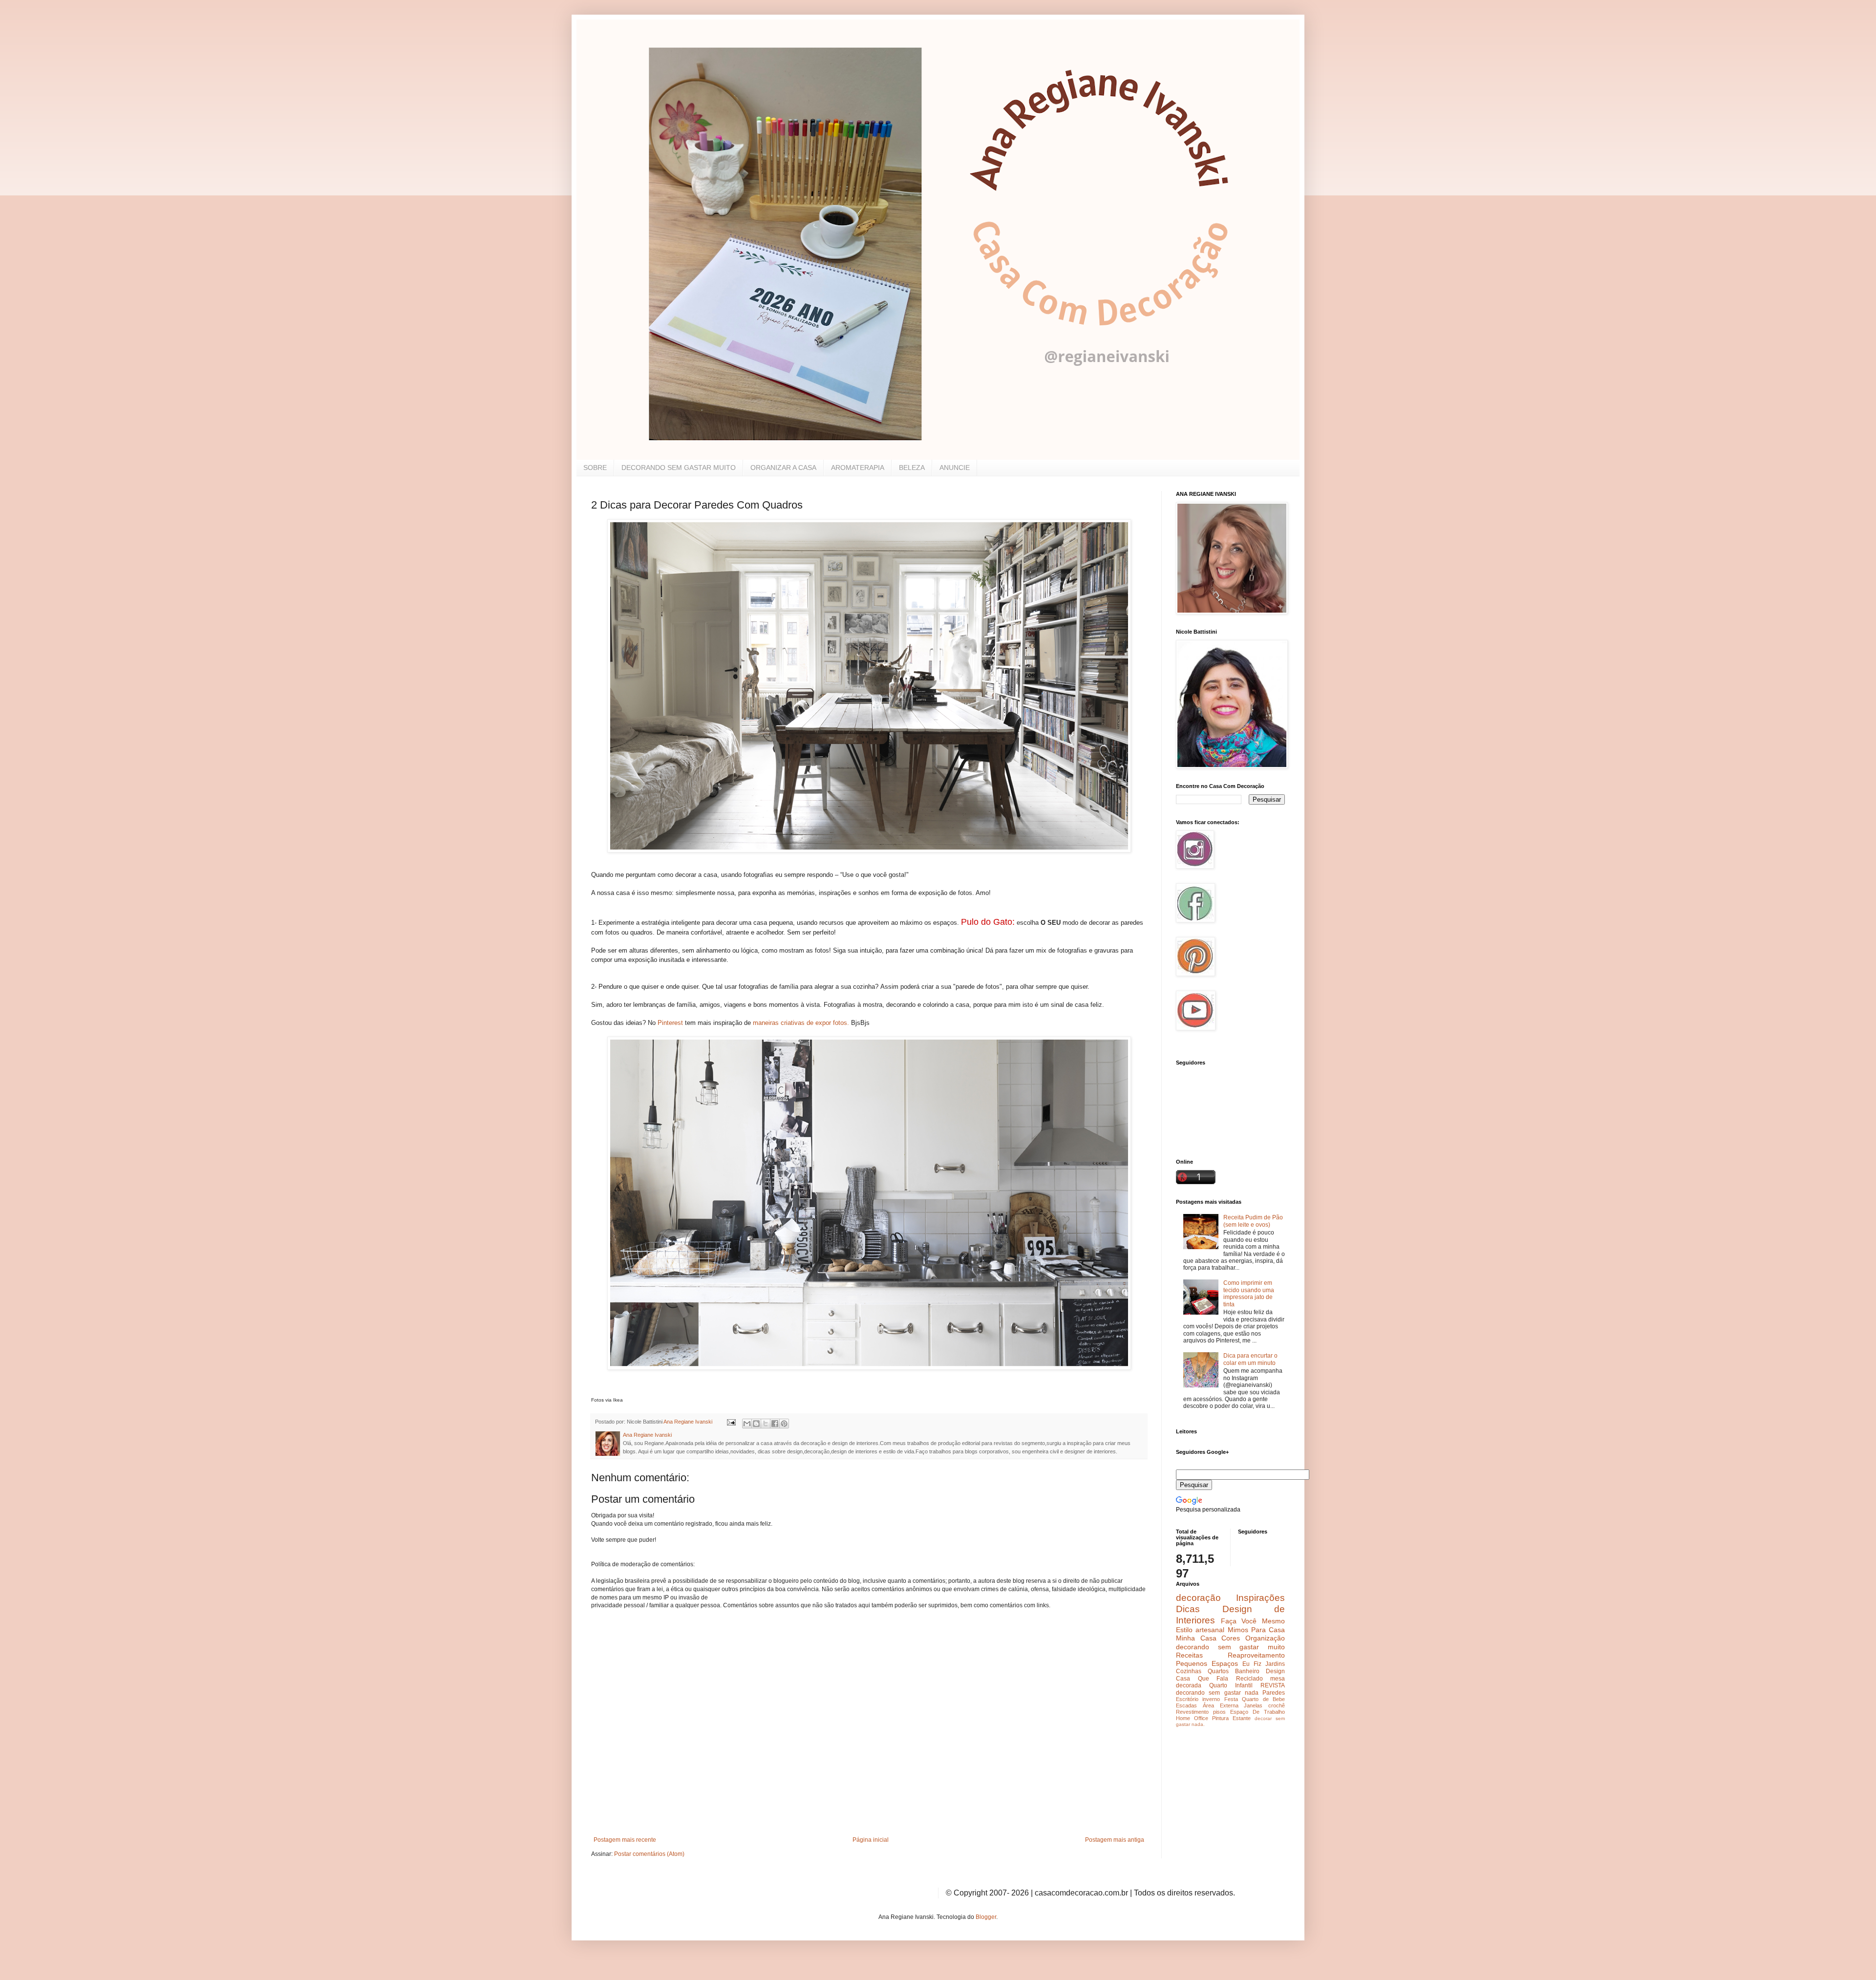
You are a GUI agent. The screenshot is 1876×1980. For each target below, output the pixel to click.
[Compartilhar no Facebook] (775, 1424)
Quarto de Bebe (1263, 1699)
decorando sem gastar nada (1217, 1693)
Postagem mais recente (625, 1840)
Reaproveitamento (1256, 1655)
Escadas (1186, 1705)
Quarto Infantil (1231, 1685)
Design (1275, 1671)
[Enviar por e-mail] (747, 1424)
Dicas (1188, 1609)
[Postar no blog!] (756, 1424)
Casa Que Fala (1202, 1679)
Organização (1265, 1638)
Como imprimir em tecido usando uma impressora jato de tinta (1249, 1293)
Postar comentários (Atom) (649, 1854)
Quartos (1218, 1671)
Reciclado (1249, 1679)
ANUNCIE (955, 468)
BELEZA (912, 468)
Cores (1231, 1638)
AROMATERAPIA (858, 468)
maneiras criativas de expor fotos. (801, 1023)
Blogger (986, 1917)
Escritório (1187, 1699)
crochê (1277, 1705)
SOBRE (595, 468)
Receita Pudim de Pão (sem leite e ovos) (1253, 1221)
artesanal (1210, 1630)
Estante (1242, 1718)
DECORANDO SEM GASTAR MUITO (679, 468)
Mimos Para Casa (1257, 1630)
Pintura (1220, 1718)
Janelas (1253, 1705)
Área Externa (1221, 1705)
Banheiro (1247, 1671)
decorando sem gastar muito (1230, 1647)
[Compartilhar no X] (766, 1424)
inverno (1211, 1699)
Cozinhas (1189, 1671)
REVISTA (1273, 1685)
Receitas (1189, 1655)
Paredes (1274, 1693)
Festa (1231, 1699)
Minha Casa (1196, 1638)
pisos (1219, 1712)
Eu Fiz (1252, 1664)
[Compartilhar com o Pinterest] (784, 1424)
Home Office (1192, 1718)
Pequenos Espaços (1207, 1663)
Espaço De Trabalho (1258, 1712)
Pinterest (671, 1023)
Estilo (1184, 1630)
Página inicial (871, 1840)
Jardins (1275, 1664)
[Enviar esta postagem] (731, 1422)
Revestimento (1192, 1712)
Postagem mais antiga (1115, 1840)
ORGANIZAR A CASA (783, 468)
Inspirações (1260, 1598)
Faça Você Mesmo (1253, 1621)
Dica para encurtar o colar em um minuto (1250, 1359)
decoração (1198, 1598)
